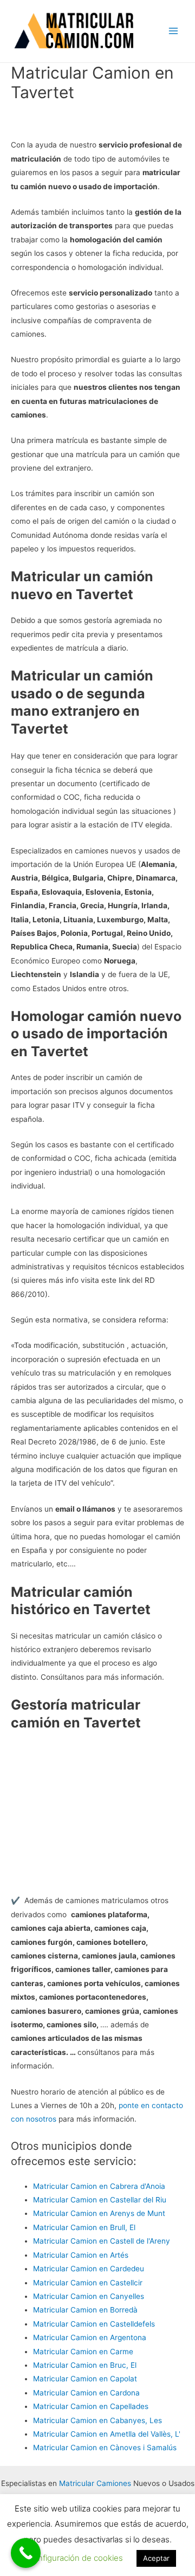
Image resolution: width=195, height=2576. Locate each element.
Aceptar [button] (156, 2558)
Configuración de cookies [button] (75, 2558)
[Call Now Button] (26, 2553)
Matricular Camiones (95, 2483)
